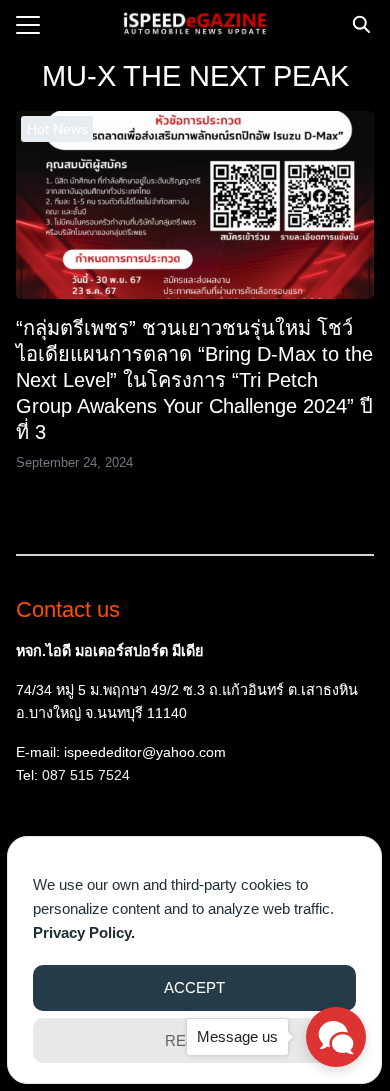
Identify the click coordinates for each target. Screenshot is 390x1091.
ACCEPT (194, 987)
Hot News (57, 129)
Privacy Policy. (84, 932)
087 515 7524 (86, 775)
